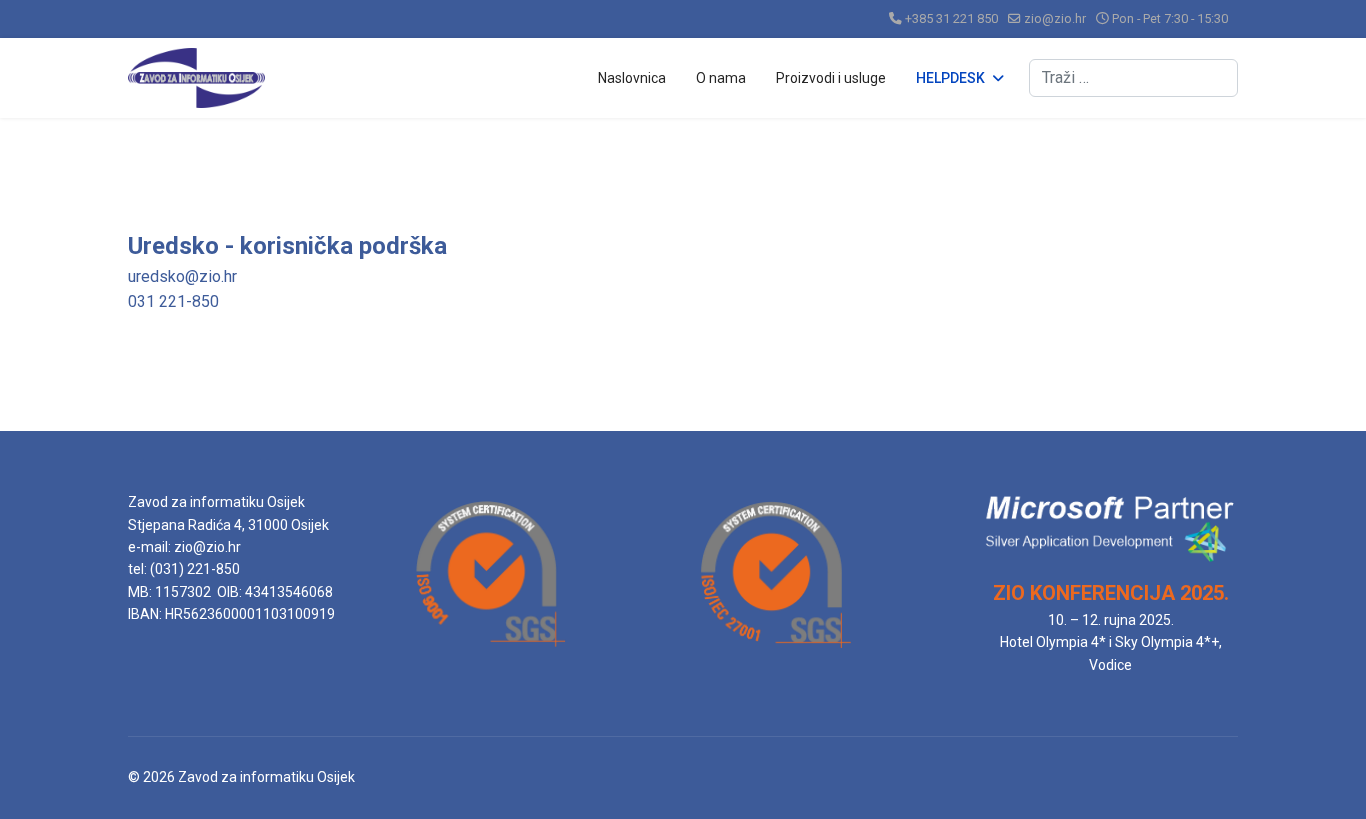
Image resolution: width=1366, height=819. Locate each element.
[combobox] (1133, 78)
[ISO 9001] (490, 652)
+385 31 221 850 (951, 18)
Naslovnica (632, 78)
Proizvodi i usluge (831, 78)
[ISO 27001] (775, 653)
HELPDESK (950, 78)
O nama (721, 78)
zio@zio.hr (1055, 18)
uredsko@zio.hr (182, 276)
